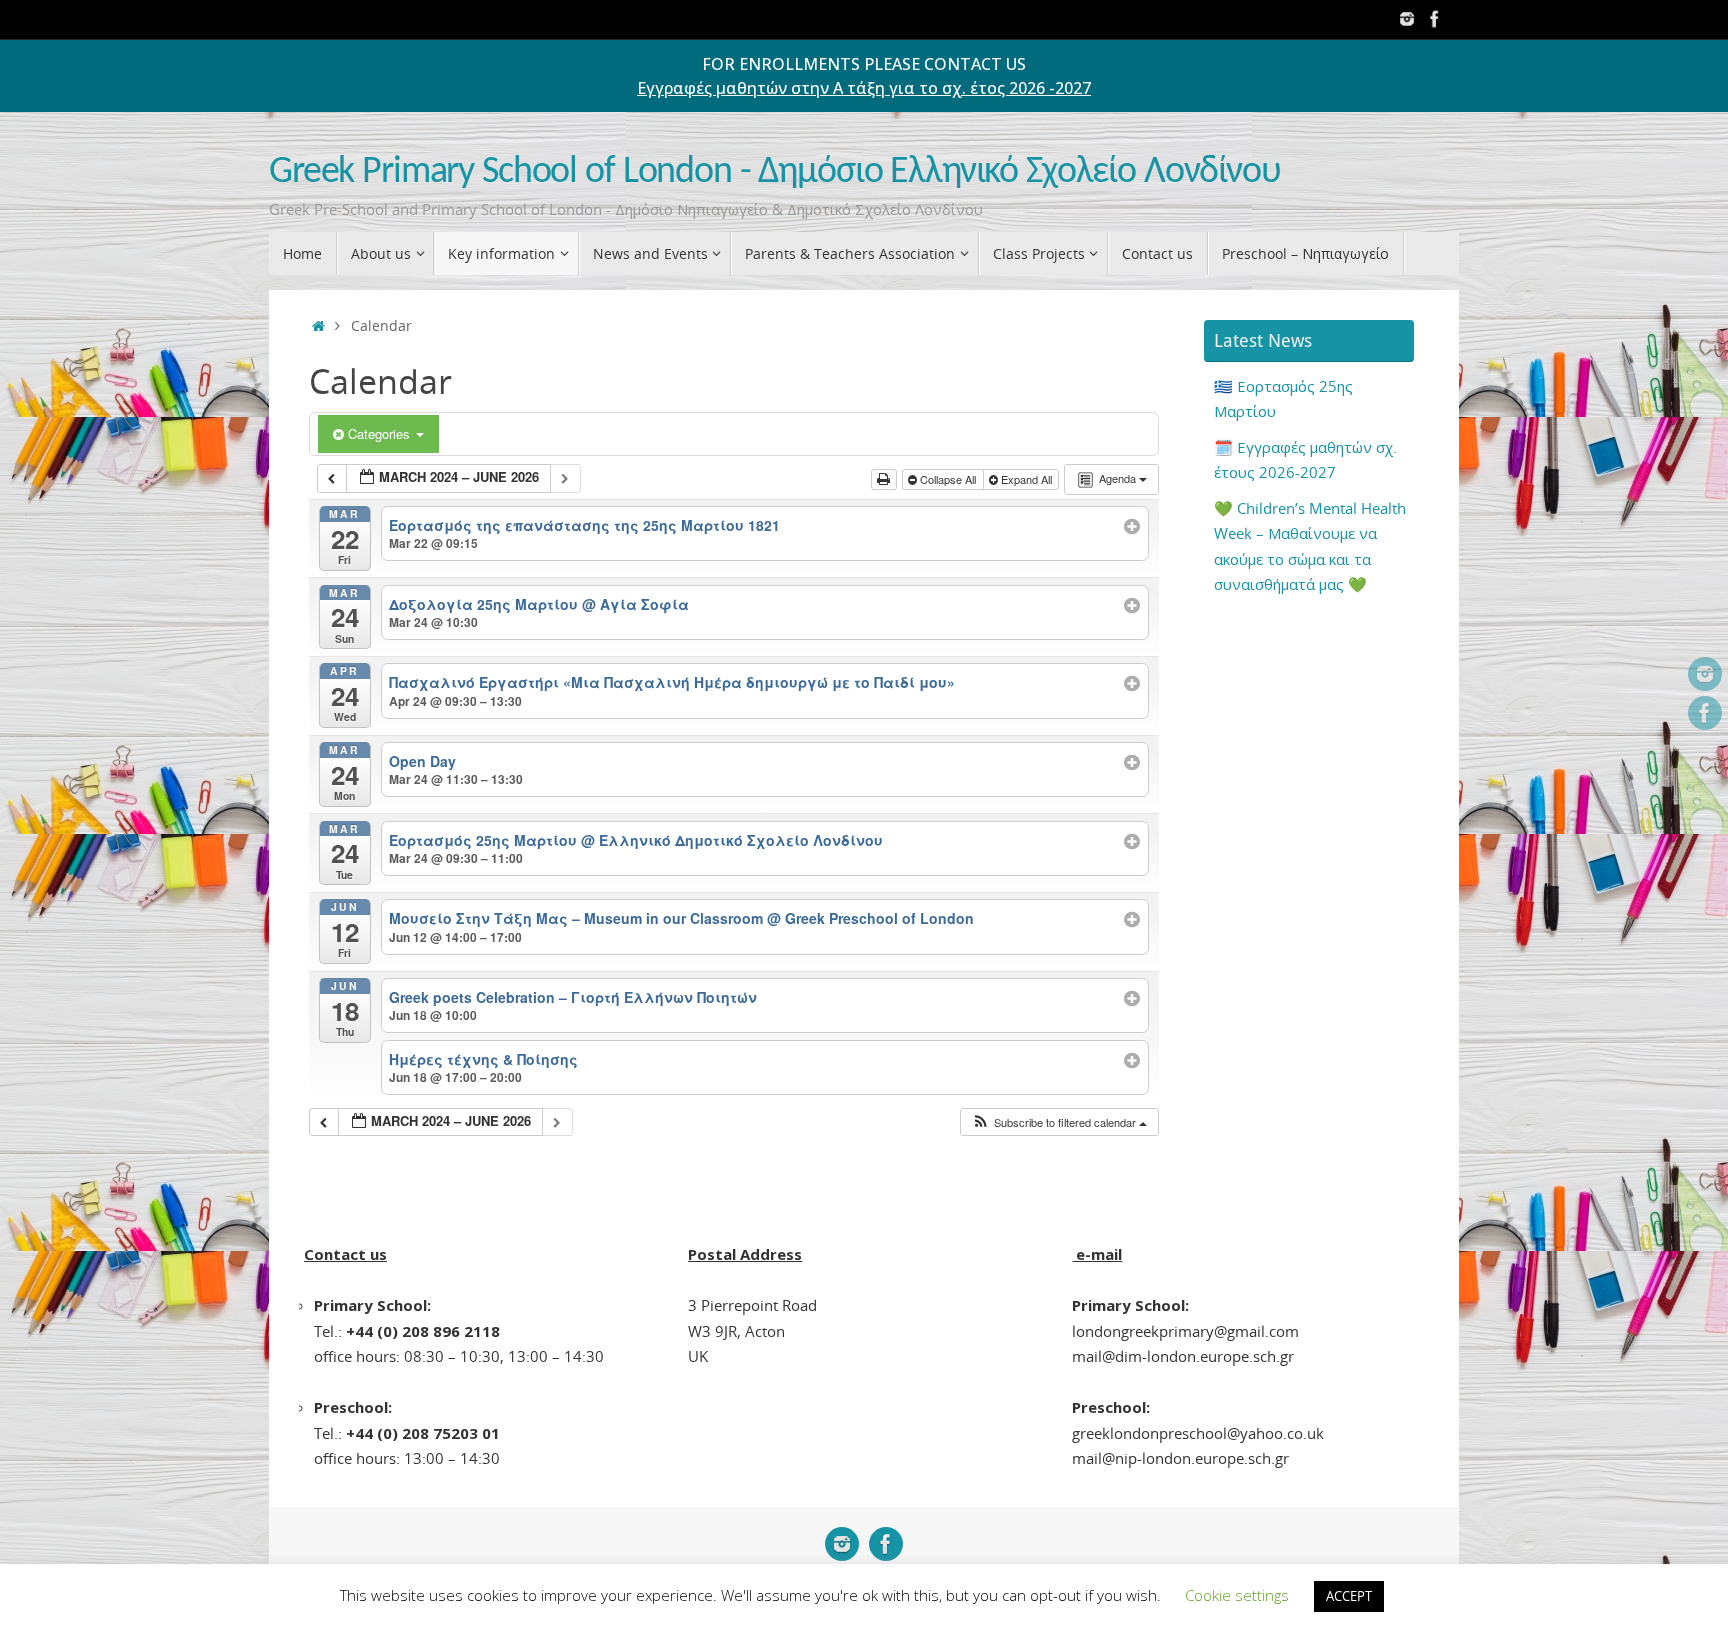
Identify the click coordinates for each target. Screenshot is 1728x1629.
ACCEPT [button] (1349, 1596)
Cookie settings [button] (1237, 1595)
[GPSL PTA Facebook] (1435, 19)
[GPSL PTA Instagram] (1407, 19)
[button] (1059, 1122)
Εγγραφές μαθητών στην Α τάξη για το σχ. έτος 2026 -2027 (864, 88)
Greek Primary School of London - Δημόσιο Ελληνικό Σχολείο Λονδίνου (775, 172)
